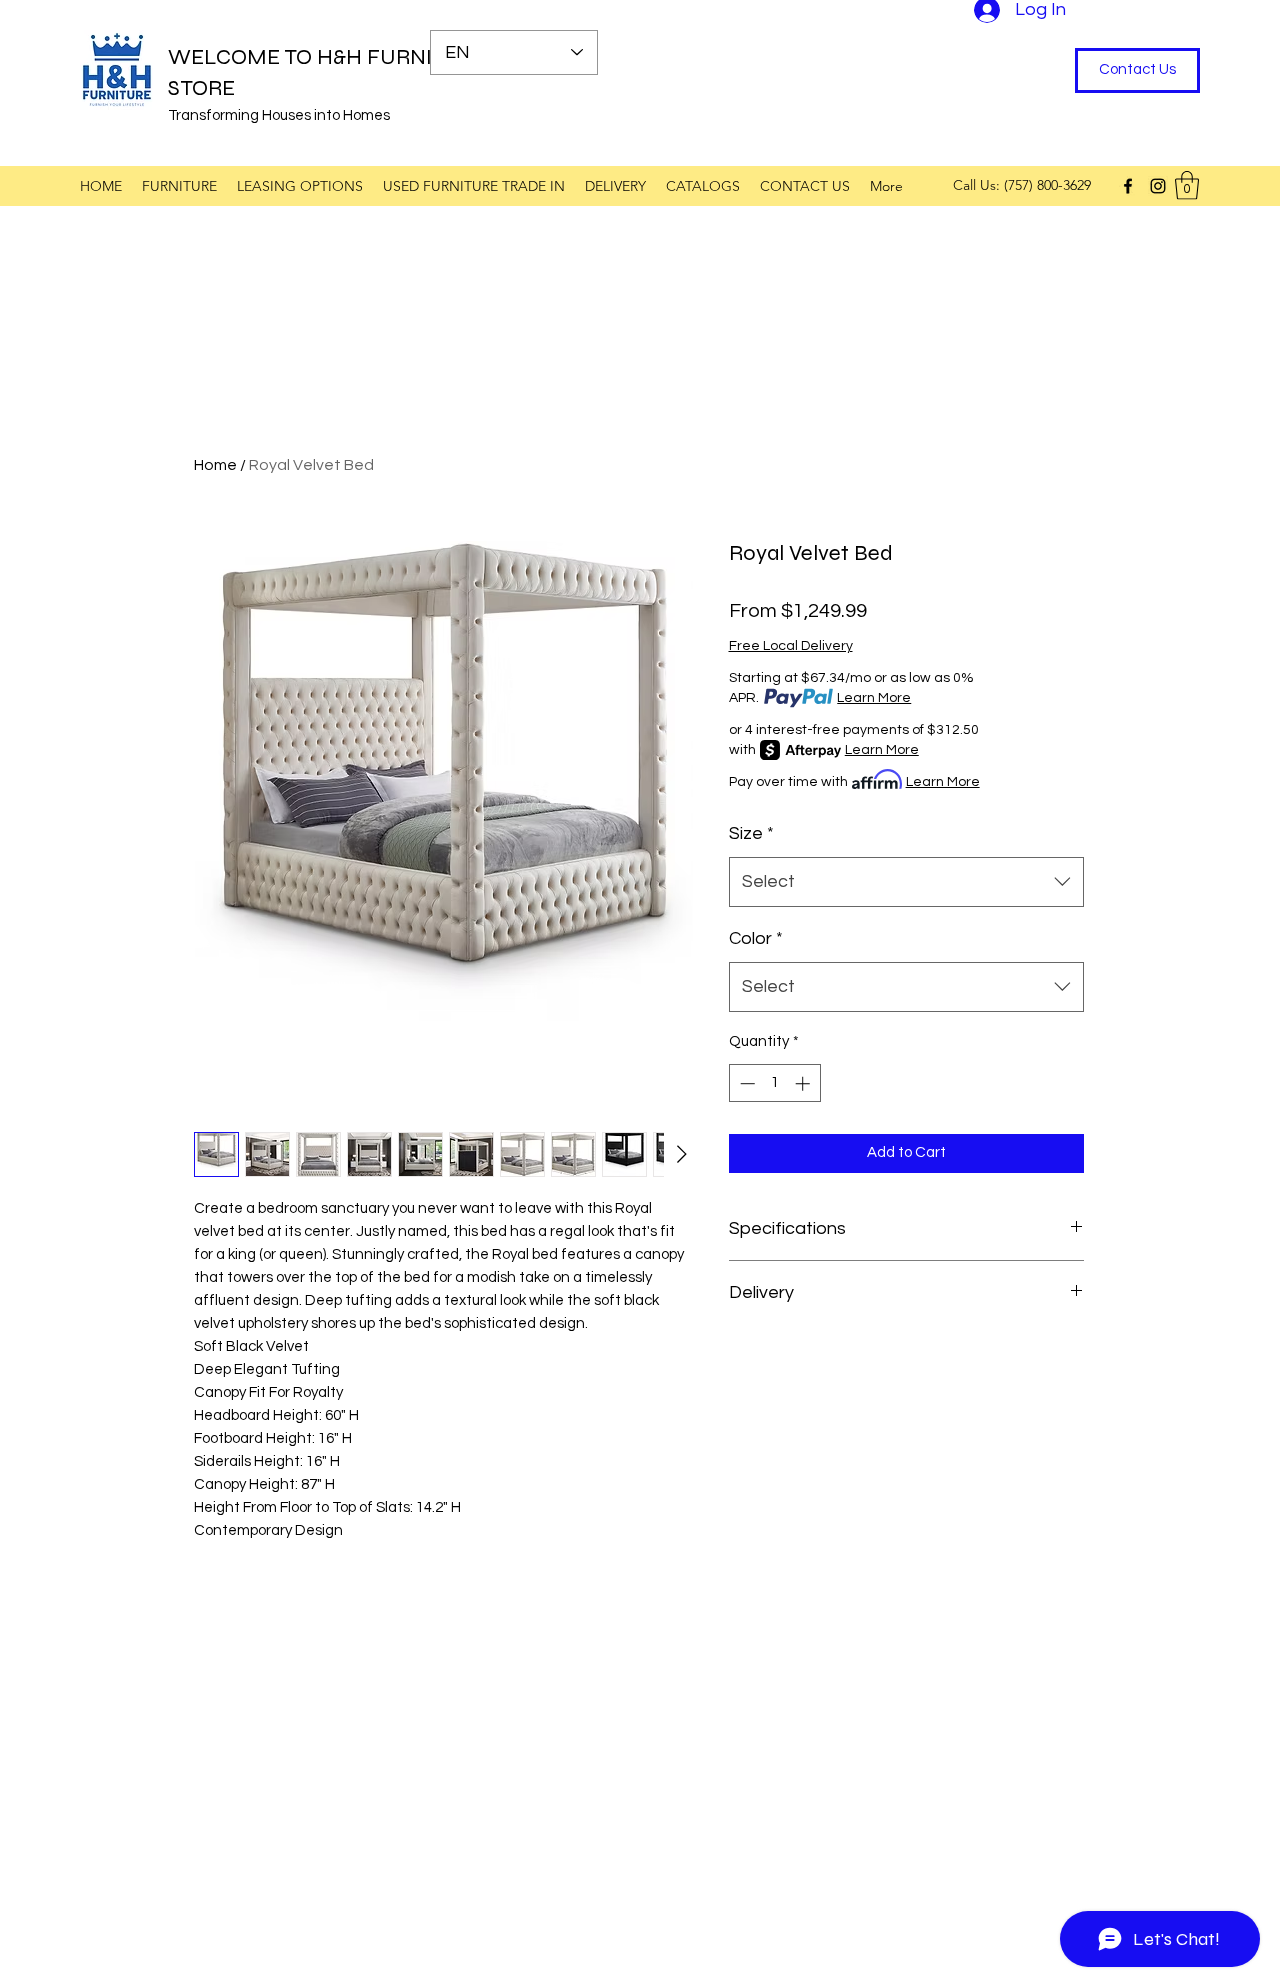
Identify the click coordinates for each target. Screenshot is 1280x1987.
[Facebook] (1128, 186)
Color (756, 938)
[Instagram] (1158, 186)
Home (215, 465)
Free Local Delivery (791, 646)
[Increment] (804, 1083)
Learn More (874, 698)
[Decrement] (745, 1083)
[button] (1187, 185)
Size (751, 833)
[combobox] (906, 882)
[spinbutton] (774, 1083)
